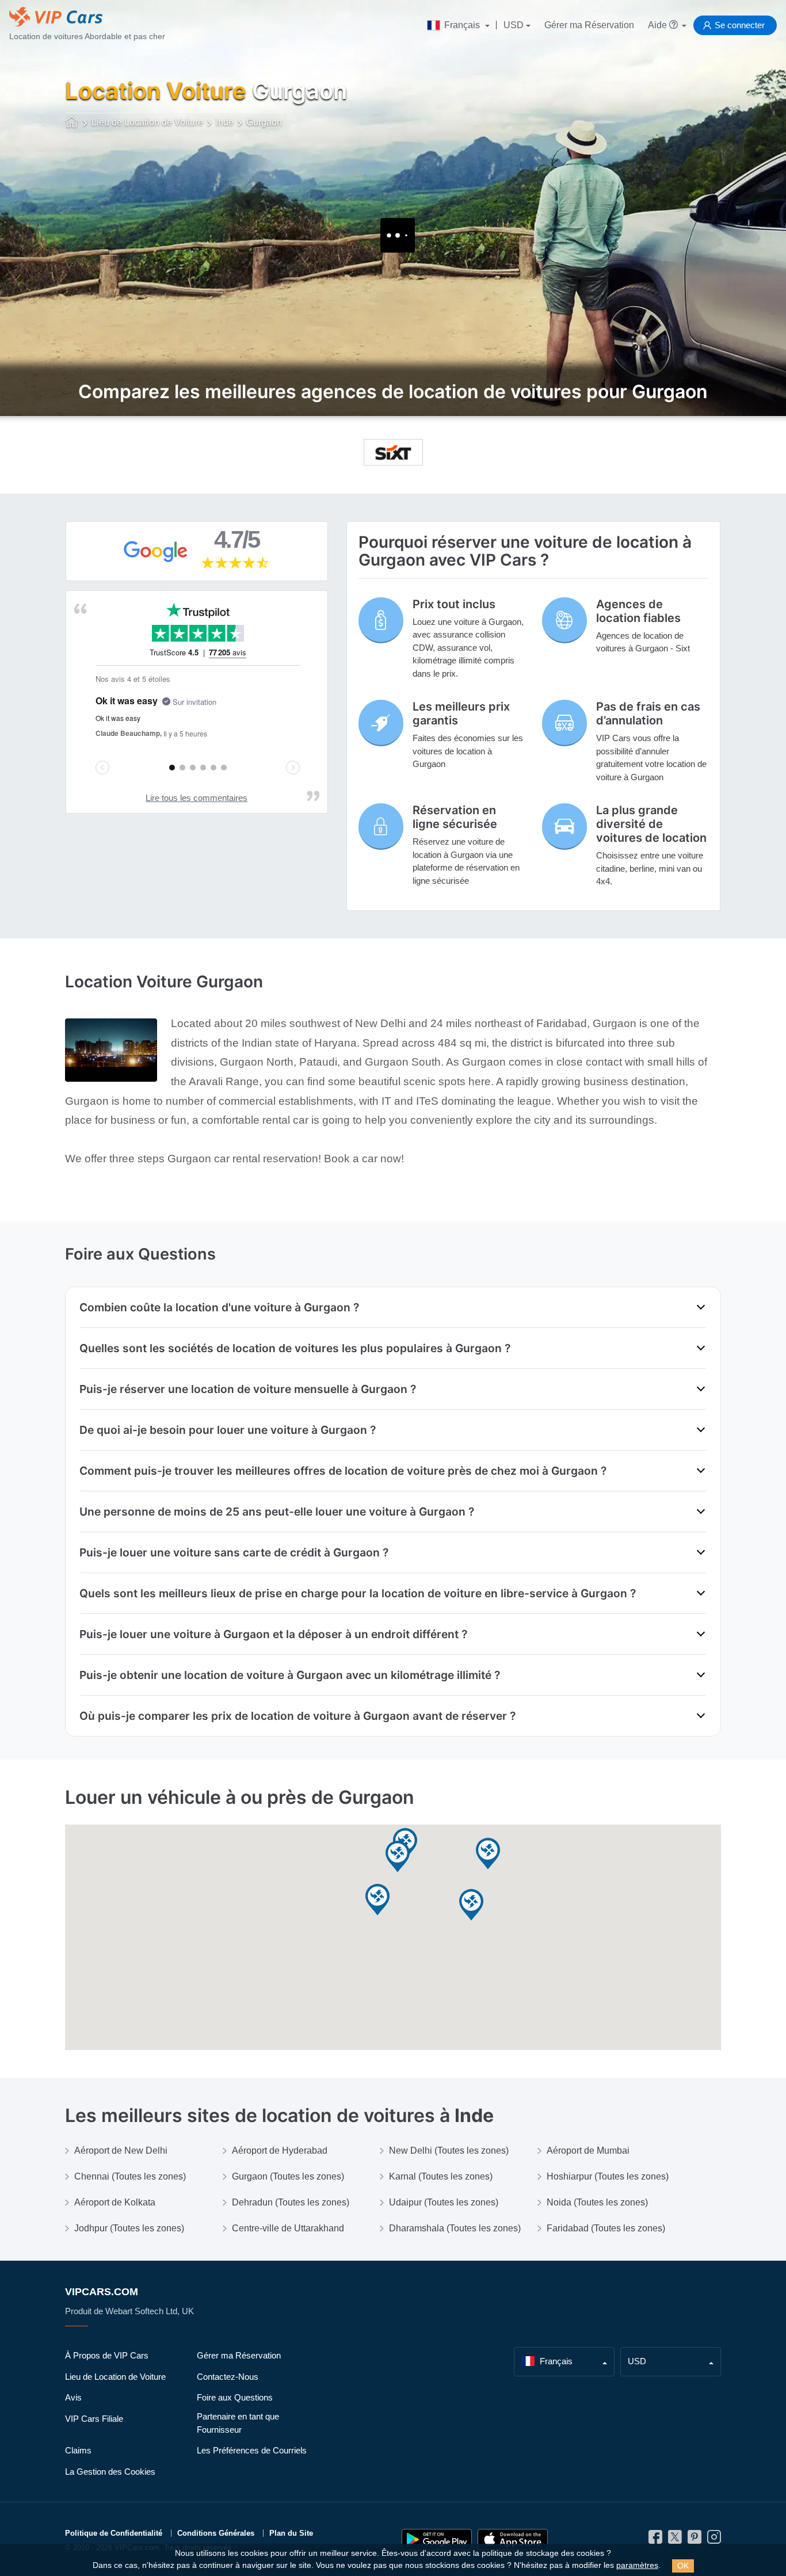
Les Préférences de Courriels (252, 2450)
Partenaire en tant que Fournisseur (238, 2423)
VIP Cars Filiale (94, 2419)
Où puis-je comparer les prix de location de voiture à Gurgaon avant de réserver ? (297, 1716)
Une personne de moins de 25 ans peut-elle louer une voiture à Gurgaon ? (277, 1512)
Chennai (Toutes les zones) (130, 2176)
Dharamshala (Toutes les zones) (455, 2228)
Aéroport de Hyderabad (280, 2151)
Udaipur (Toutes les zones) (444, 2202)
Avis (73, 2397)
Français (462, 25)
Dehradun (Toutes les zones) (291, 2202)
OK (683, 2566)
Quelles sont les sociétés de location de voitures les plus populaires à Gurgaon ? (295, 1348)
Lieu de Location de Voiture (115, 2377)
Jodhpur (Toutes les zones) (129, 2228)
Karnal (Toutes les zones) (441, 2176)
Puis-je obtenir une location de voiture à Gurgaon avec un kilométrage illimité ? (290, 1675)
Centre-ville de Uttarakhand (288, 2228)
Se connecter (740, 25)
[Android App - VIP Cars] (437, 2539)
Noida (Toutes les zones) (597, 2202)
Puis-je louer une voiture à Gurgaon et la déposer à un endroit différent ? (273, 1634)
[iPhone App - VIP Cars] (513, 2539)
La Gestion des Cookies (110, 2472)
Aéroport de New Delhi (121, 2151)
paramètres (637, 2565)
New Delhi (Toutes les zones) (449, 2151)
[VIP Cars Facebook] (655, 2540)
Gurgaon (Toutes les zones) (288, 2176)
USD (514, 25)
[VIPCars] (72, 123)
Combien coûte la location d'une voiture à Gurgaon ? (219, 1307)
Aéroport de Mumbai (588, 2151)
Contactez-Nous (228, 2377)
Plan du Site (291, 2533)
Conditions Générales (216, 2533)
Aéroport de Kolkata (115, 2202)
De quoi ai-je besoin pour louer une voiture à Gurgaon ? (228, 1430)
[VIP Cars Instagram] (714, 2540)
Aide (659, 25)
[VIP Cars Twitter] (675, 2540)
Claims (78, 2450)
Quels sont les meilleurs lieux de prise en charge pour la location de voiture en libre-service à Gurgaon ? (358, 1593)
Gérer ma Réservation (589, 25)
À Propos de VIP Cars (107, 2355)
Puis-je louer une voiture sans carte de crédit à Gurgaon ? (234, 1552)
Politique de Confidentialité (114, 2533)
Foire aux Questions (235, 2397)
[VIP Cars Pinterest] (695, 2540)
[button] (398, 1857)
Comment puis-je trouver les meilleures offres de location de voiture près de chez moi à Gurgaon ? (343, 1471)
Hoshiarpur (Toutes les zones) (608, 2176)
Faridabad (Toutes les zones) (606, 2228)
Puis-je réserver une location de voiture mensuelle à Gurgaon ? (248, 1389)
